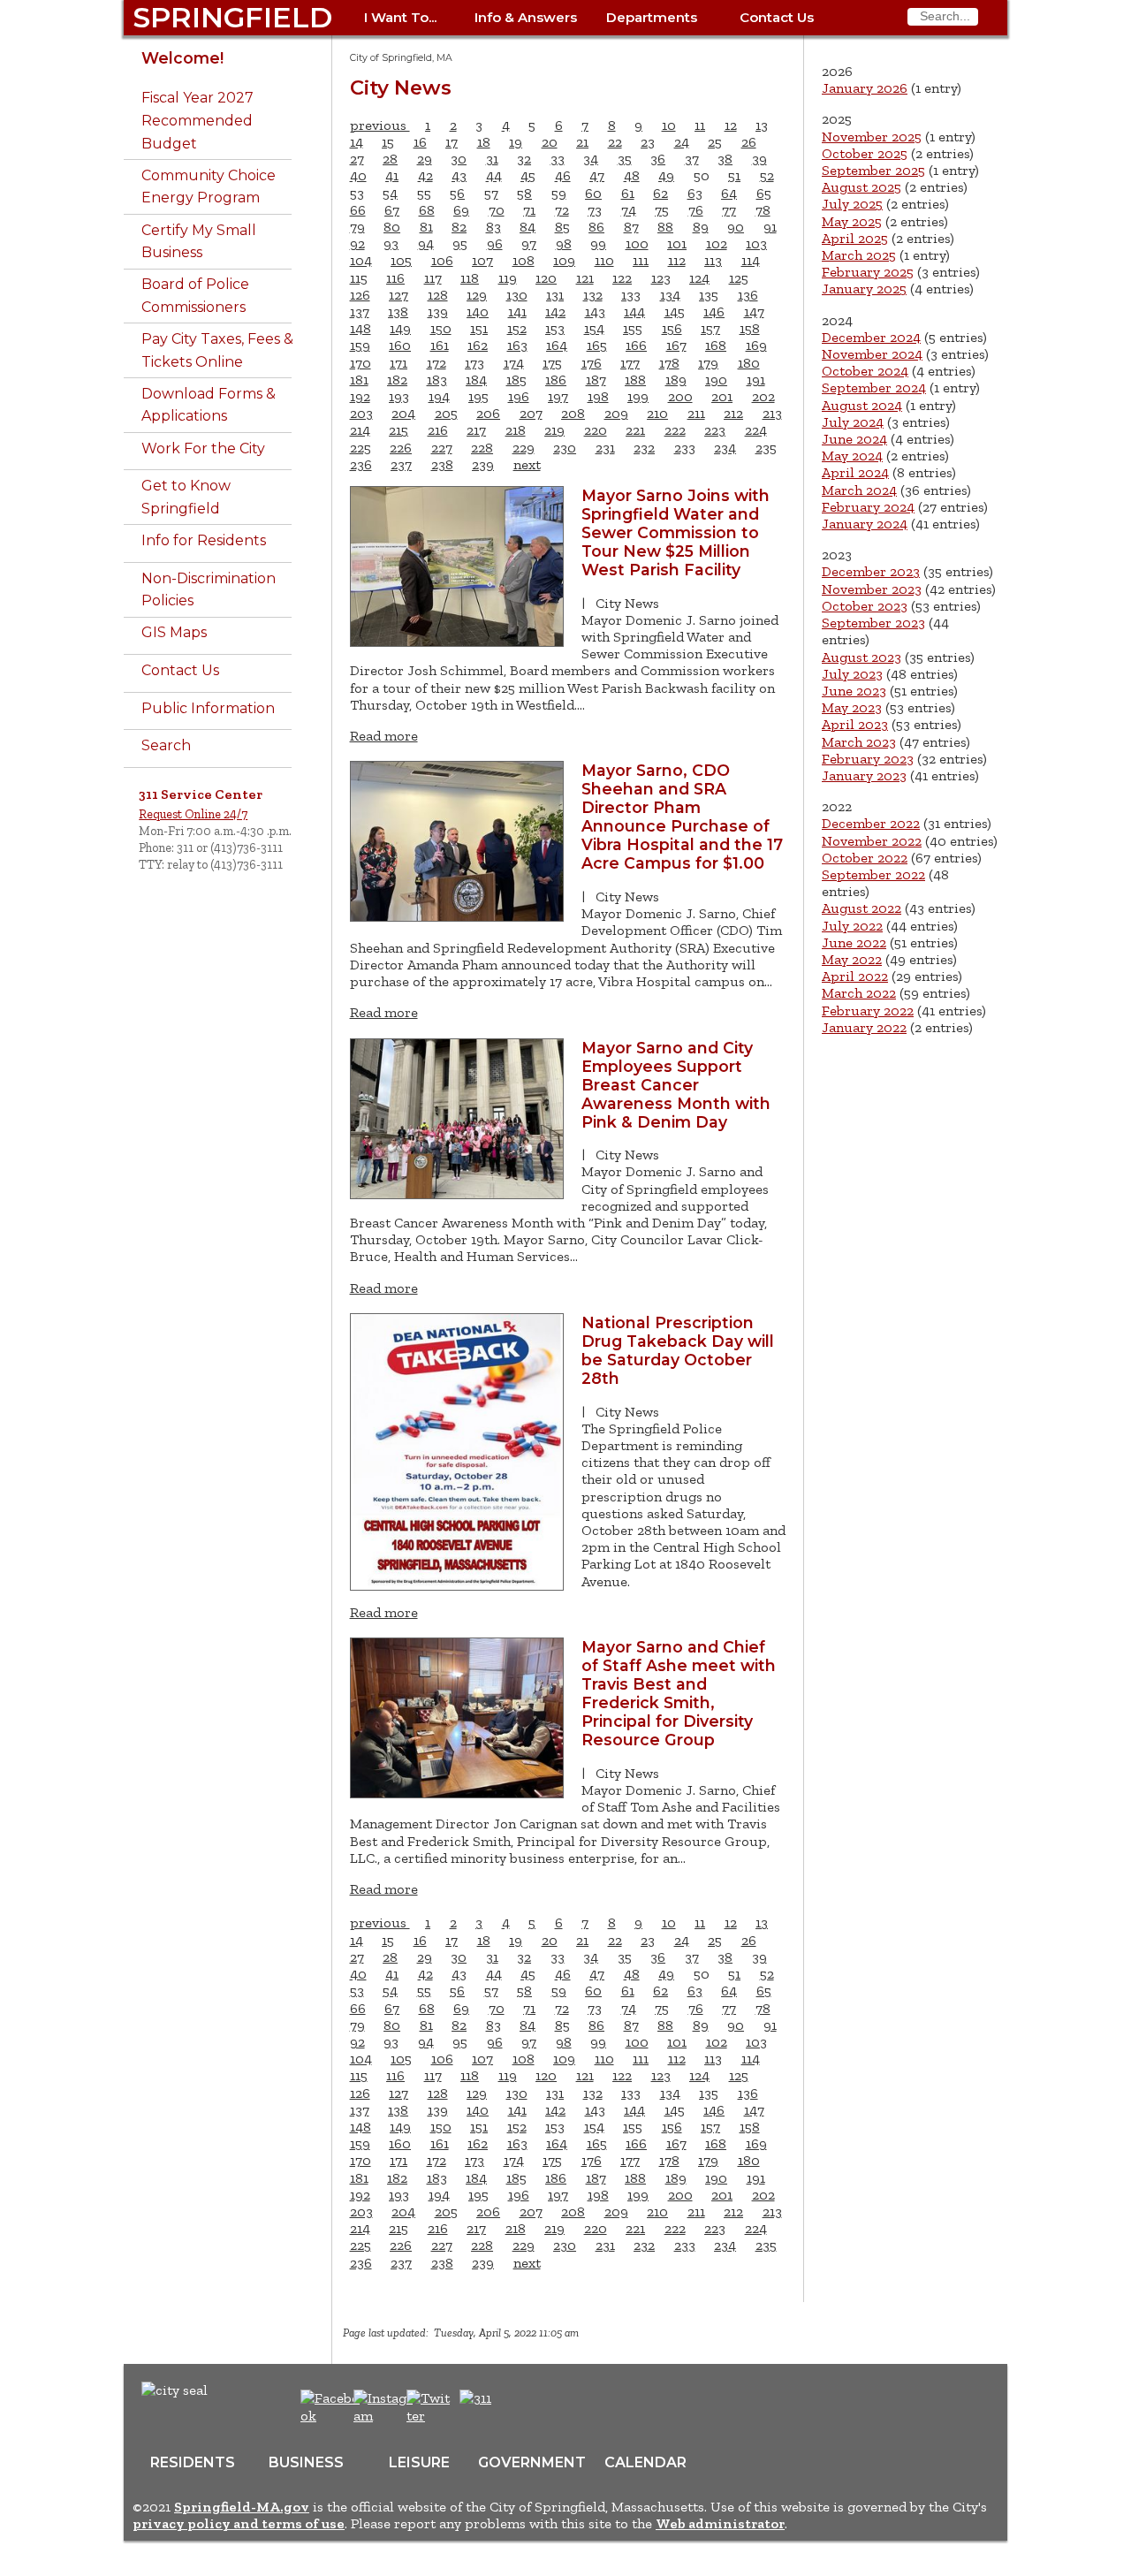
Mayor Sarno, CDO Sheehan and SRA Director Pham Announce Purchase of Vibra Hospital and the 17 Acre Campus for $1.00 (682, 817)
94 (426, 243)
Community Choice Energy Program (209, 187)
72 (562, 210)
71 (529, 210)
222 (675, 430)
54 (390, 193)
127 (399, 295)
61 (628, 193)
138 (398, 312)
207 (531, 413)
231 (605, 448)
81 (426, 227)
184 (476, 380)
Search (166, 745)
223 (715, 430)
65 (764, 193)
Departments (652, 17)
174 (514, 363)
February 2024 (868, 507)
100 (637, 243)
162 (478, 345)
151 (479, 328)
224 (756, 430)
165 (597, 345)
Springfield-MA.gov (242, 2507)
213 (772, 413)
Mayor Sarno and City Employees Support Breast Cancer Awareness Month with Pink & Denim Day (676, 1085)
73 (595, 210)
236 (361, 464)
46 (563, 175)
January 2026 (865, 88)
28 (390, 159)
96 (495, 243)
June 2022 (854, 942)
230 (565, 448)
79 (357, 227)
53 (357, 193)
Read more (384, 736)
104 (361, 260)
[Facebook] (331, 2416)
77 (729, 210)
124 (699, 278)
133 (631, 295)
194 (439, 396)
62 (660, 193)
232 (644, 448)
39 (759, 159)
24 (682, 142)
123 (661, 278)
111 (641, 260)
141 (517, 312)
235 (766, 448)
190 (716, 380)
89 (701, 227)
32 (524, 159)
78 (763, 210)
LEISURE (419, 2462)
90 (736, 227)
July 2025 (852, 204)
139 (438, 312)
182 (397, 380)
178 (669, 363)
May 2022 (852, 959)
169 (756, 345)
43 (459, 175)
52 (767, 175)
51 (734, 175)
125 (739, 278)
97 (529, 243)
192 (360, 396)
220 (596, 430)
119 (508, 278)
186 (556, 380)
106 (442, 260)
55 (424, 193)
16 (420, 142)
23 (648, 142)
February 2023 (868, 759)
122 (622, 278)
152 (517, 328)
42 (425, 175)
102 (717, 243)
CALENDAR (645, 2462)
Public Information (208, 708)
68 (427, 210)
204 (403, 413)
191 (756, 380)
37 (692, 159)
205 (446, 413)
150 (441, 328)
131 (555, 295)
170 (361, 363)
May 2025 (852, 221)
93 (391, 243)
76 (696, 210)
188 (635, 380)
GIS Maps (174, 632)
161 (440, 345)
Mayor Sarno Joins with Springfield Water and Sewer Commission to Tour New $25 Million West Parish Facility (676, 532)
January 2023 (864, 775)
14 (357, 142)
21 (582, 142)
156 (672, 328)
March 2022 (859, 993)
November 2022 (872, 841)
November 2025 (872, 137)
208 (573, 413)
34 (591, 159)
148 (361, 328)
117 (433, 278)
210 (657, 413)
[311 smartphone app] (475, 2398)
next (527, 464)
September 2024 (874, 388)
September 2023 (873, 623)
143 (595, 312)
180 (749, 363)
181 (359, 380)
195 (478, 396)
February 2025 (868, 272)
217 (476, 430)
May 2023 (852, 707)
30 (459, 159)
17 (452, 142)
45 (528, 175)
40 (358, 175)
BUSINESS (306, 2462)
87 (631, 227)
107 (482, 260)
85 (562, 227)
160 (400, 345)
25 (715, 142)
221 (635, 430)
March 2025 (859, 255)
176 (592, 363)
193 (399, 396)
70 (497, 210)
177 (630, 363)
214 (360, 430)
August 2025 (862, 187)
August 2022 (862, 908)
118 (470, 278)
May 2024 (852, 456)
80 (392, 227)
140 (478, 312)
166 (636, 345)
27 (357, 159)
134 (670, 295)
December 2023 (871, 571)
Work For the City (203, 448)
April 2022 (855, 976)
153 (555, 328)
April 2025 (855, 238)
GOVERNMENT (532, 2462)
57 (491, 193)
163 (517, 345)
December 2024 (871, 337)
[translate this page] (530, 2407)
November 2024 (872, 354)
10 (669, 125)
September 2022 (873, 874)
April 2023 (855, 724)
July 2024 (853, 422)
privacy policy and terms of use (239, 2523)
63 (695, 193)
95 (460, 243)
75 (662, 210)
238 (442, 464)
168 (716, 345)
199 (638, 396)
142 (555, 312)
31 (492, 159)
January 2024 (865, 524)
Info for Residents (204, 540)
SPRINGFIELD (232, 17)
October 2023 (865, 606)
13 (762, 125)
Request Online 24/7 (193, 814)
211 (696, 413)
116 (395, 278)
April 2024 (855, 472)
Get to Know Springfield (186, 497)
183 (437, 380)
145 (675, 312)
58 (524, 193)
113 (713, 260)
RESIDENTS (193, 2462)
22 (615, 142)
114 (751, 260)
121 (585, 278)
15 (388, 142)
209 (616, 413)
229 (524, 448)
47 (597, 175)
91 (770, 227)
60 (593, 193)
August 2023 (862, 657)
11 (700, 125)
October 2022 (865, 858)
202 (763, 396)
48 (632, 175)
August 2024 (862, 405)
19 (516, 142)
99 (598, 243)
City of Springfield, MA (401, 58)
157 (710, 328)
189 (676, 380)
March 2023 (859, 742)
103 (756, 243)
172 (436, 363)
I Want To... (400, 17)
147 (754, 312)
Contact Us (777, 17)
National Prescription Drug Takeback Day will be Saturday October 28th (678, 1350)
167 (676, 345)
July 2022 (852, 926)
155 (633, 328)
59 (559, 193)
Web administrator (720, 2523)
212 (733, 413)
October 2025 (865, 153)
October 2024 (865, 371)
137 (360, 312)
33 (558, 159)
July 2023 (852, 674)
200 (680, 396)
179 (708, 363)
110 (604, 260)
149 (400, 328)
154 (594, 328)
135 (709, 295)
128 (438, 295)
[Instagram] (386, 2416)
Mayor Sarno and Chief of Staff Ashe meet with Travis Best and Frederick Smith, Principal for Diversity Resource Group (679, 1693)
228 (482, 448)
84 (528, 227)
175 (552, 363)
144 (634, 312)
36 (658, 159)
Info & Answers (526, 17)
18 (484, 142)
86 (596, 227)
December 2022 (871, 823)
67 (392, 210)
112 (677, 260)
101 (677, 243)
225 (361, 448)
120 (546, 278)
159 (360, 345)
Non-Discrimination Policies (209, 590)
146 (714, 312)
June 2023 (854, 691)
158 (750, 328)
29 (425, 159)
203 (361, 413)
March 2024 (859, 490)
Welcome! (182, 58)
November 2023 (872, 589)
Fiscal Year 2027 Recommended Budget (197, 120)
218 (516, 430)
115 (359, 278)
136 (748, 295)
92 (357, 243)
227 (442, 448)
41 (392, 175)
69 (461, 210)
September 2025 (873, 170)
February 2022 (868, 1011)
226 (401, 448)
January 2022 (864, 1027)
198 (598, 396)
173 (474, 363)
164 (557, 345)
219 (554, 430)
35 (625, 159)
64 (729, 193)
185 (516, 380)
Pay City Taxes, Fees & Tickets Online (217, 350)
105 (401, 260)
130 (517, 295)
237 (401, 464)
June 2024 (854, 439)
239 (483, 464)
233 (685, 448)
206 (488, 413)
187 (596, 380)
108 (524, 260)
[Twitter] (430, 2416)
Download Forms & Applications (209, 405)
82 (459, 227)
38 (725, 159)
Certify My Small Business (199, 242)
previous (380, 125)
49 (666, 175)
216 (438, 430)
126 (360, 295)
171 (399, 363)
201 (722, 396)
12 (731, 125)
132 (593, 295)
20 (550, 142)
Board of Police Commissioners (195, 296)
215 (399, 430)
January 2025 (864, 289)
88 (665, 227)
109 (564, 260)
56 (457, 193)
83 (493, 227)
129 (477, 295)
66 (358, 210)
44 (494, 175)
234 (725, 448)
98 (564, 243)
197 (558, 396)
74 (629, 210)
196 (519, 396)
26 (749, 142)
